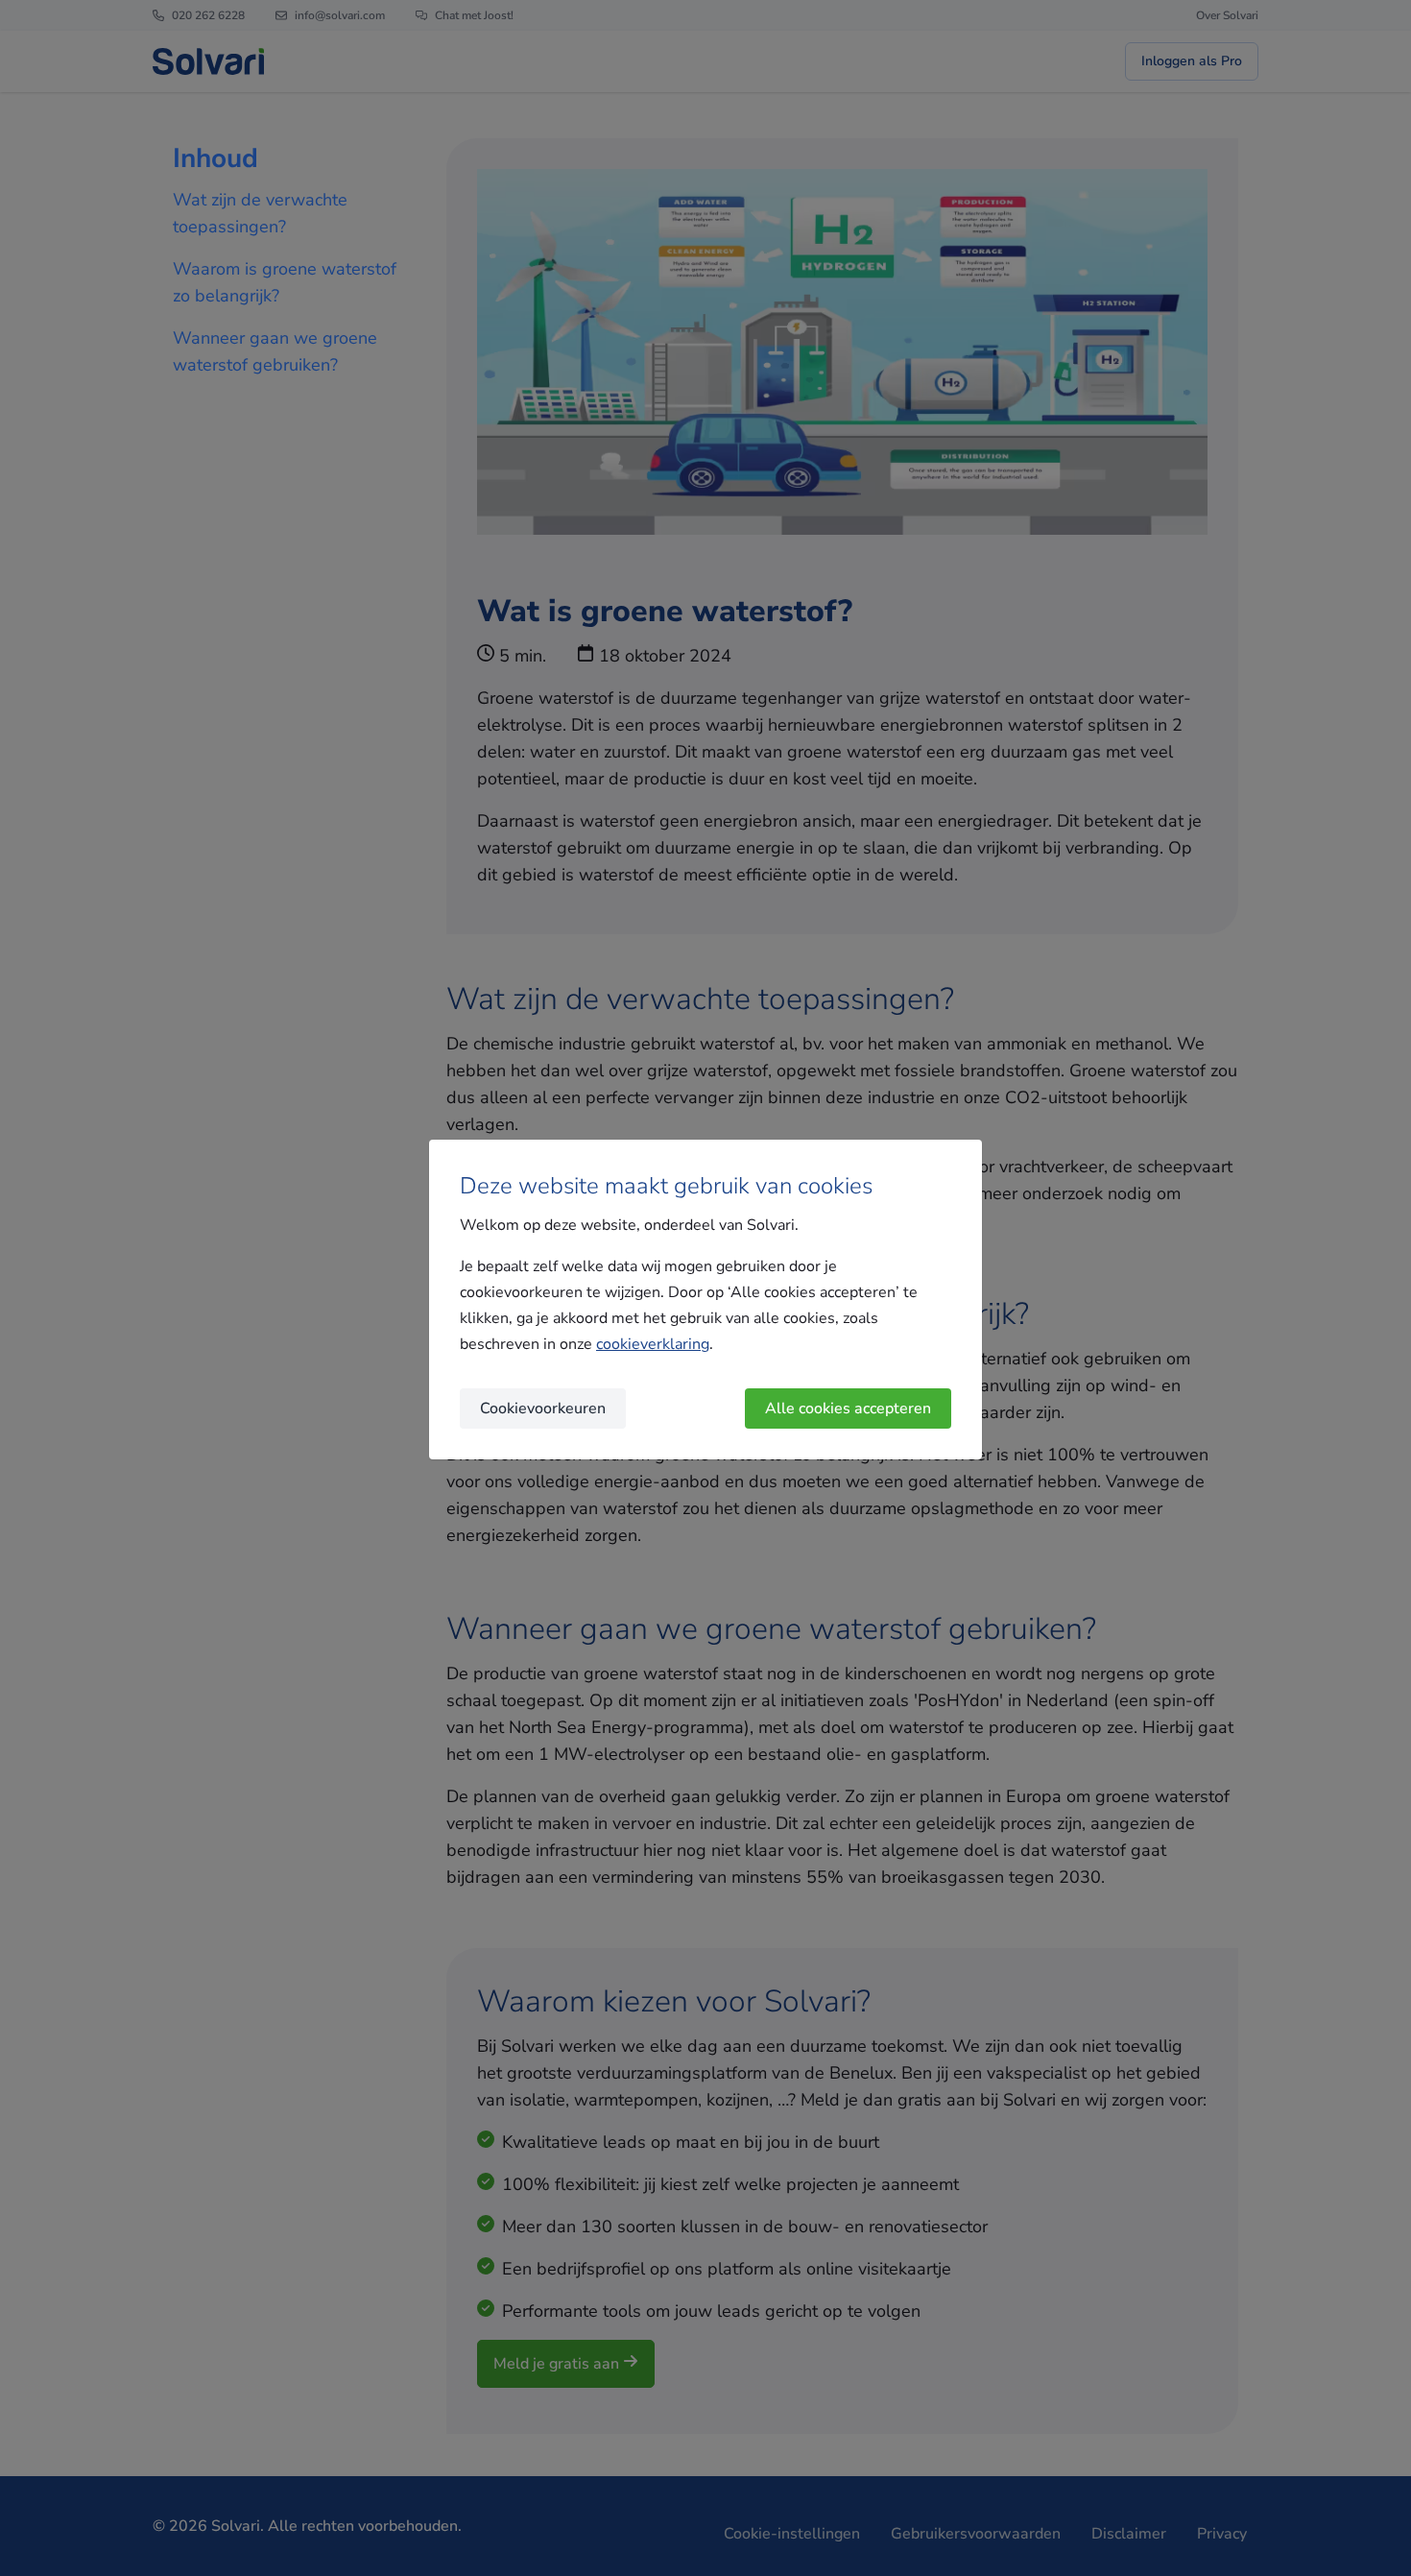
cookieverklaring (653, 1344)
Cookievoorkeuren (543, 1408)
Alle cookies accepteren (848, 1408)
